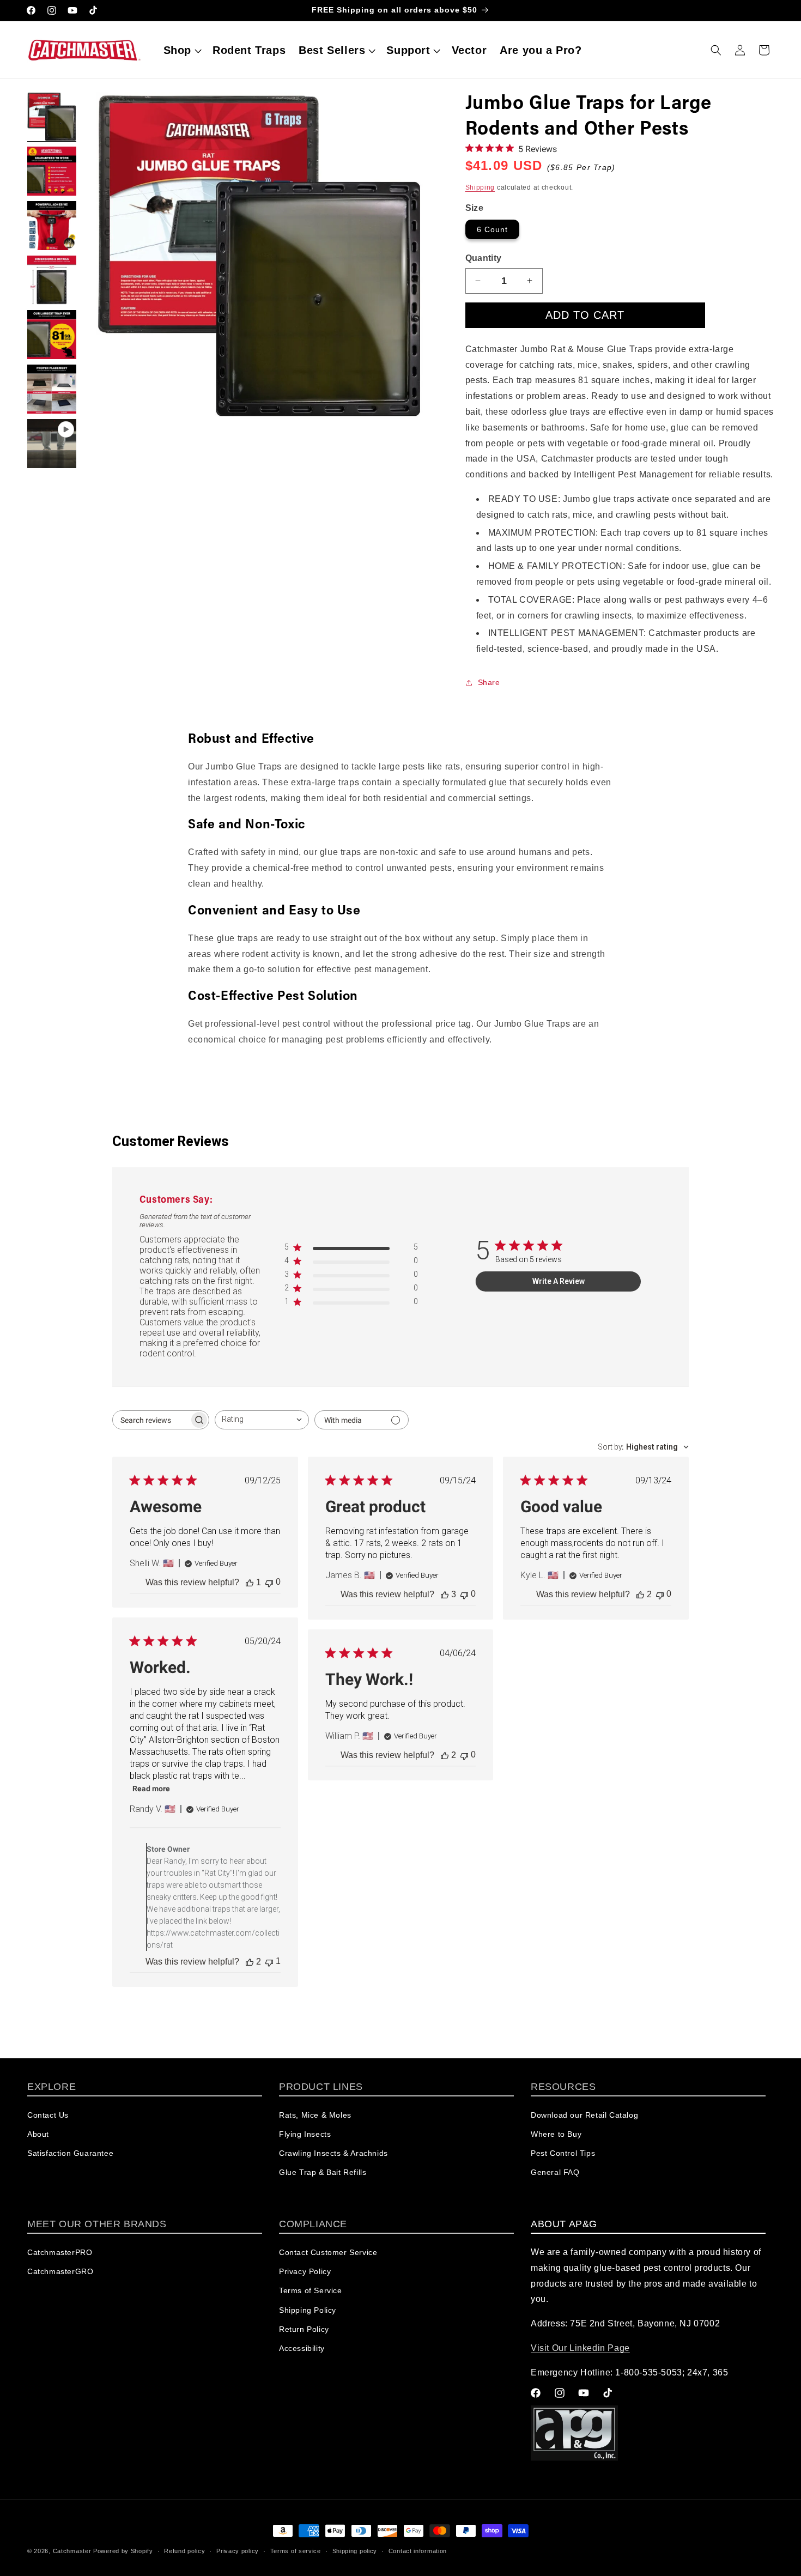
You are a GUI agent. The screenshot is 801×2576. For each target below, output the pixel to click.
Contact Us (48, 2116)
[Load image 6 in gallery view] (52, 389)
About (38, 2135)
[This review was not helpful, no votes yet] (269, 1582)
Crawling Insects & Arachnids (333, 2154)
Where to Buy (556, 2135)
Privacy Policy (305, 2272)
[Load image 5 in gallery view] (52, 335)
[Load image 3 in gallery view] (52, 226)
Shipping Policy (308, 2310)
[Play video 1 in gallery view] (52, 444)
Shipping (480, 187)
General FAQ (555, 2173)
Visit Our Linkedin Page (580, 2348)
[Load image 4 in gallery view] (52, 280)
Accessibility (302, 2349)
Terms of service (296, 2550)
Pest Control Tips (563, 2154)
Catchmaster (72, 2551)
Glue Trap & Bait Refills (323, 2173)
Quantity (484, 258)
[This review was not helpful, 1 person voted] (269, 1962)
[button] (181, 50)
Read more (151, 1789)
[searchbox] (151, 1420)
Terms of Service (311, 2291)
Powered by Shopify (123, 2551)
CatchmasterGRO (60, 2272)
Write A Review (559, 1281)
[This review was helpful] (445, 1595)
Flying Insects (305, 2135)
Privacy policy (238, 2550)
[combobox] (262, 1420)
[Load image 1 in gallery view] (52, 117)
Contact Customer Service (328, 2253)
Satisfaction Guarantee (70, 2154)
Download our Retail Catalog (584, 2116)
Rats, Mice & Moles (315, 2116)
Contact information (418, 2550)
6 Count (492, 229)
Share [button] (489, 682)
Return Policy (304, 2329)
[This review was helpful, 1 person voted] (250, 1583)
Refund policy (184, 2550)
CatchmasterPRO (60, 2253)
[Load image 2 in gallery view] (52, 171)
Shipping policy (355, 2550)
